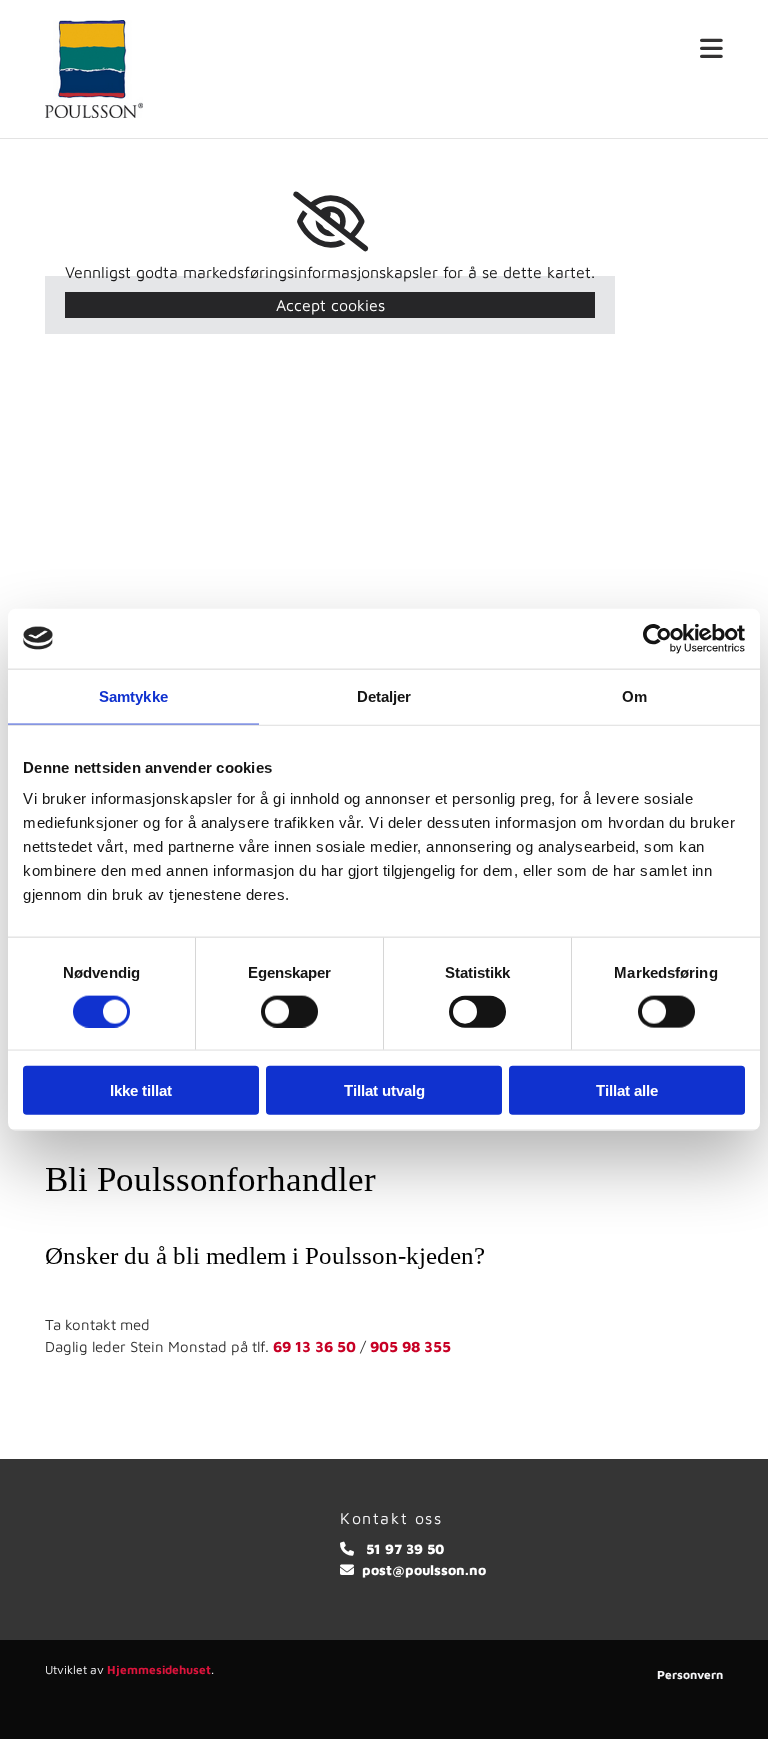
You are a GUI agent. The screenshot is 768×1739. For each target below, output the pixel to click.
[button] (472, 49)
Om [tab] (634, 695)
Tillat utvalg (384, 1090)
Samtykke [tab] (133, 695)
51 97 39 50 (405, 1548)
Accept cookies (330, 305)
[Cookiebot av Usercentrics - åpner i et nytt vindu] (657, 638)
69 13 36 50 (314, 1346)
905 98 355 (410, 1346)
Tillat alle (627, 1090)
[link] (330, 222)
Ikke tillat (141, 1090)
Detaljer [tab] (384, 695)
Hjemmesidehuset (159, 1669)
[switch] (289, 1011)
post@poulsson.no (424, 1569)
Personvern (690, 1674)
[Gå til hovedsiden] (118, 69)
